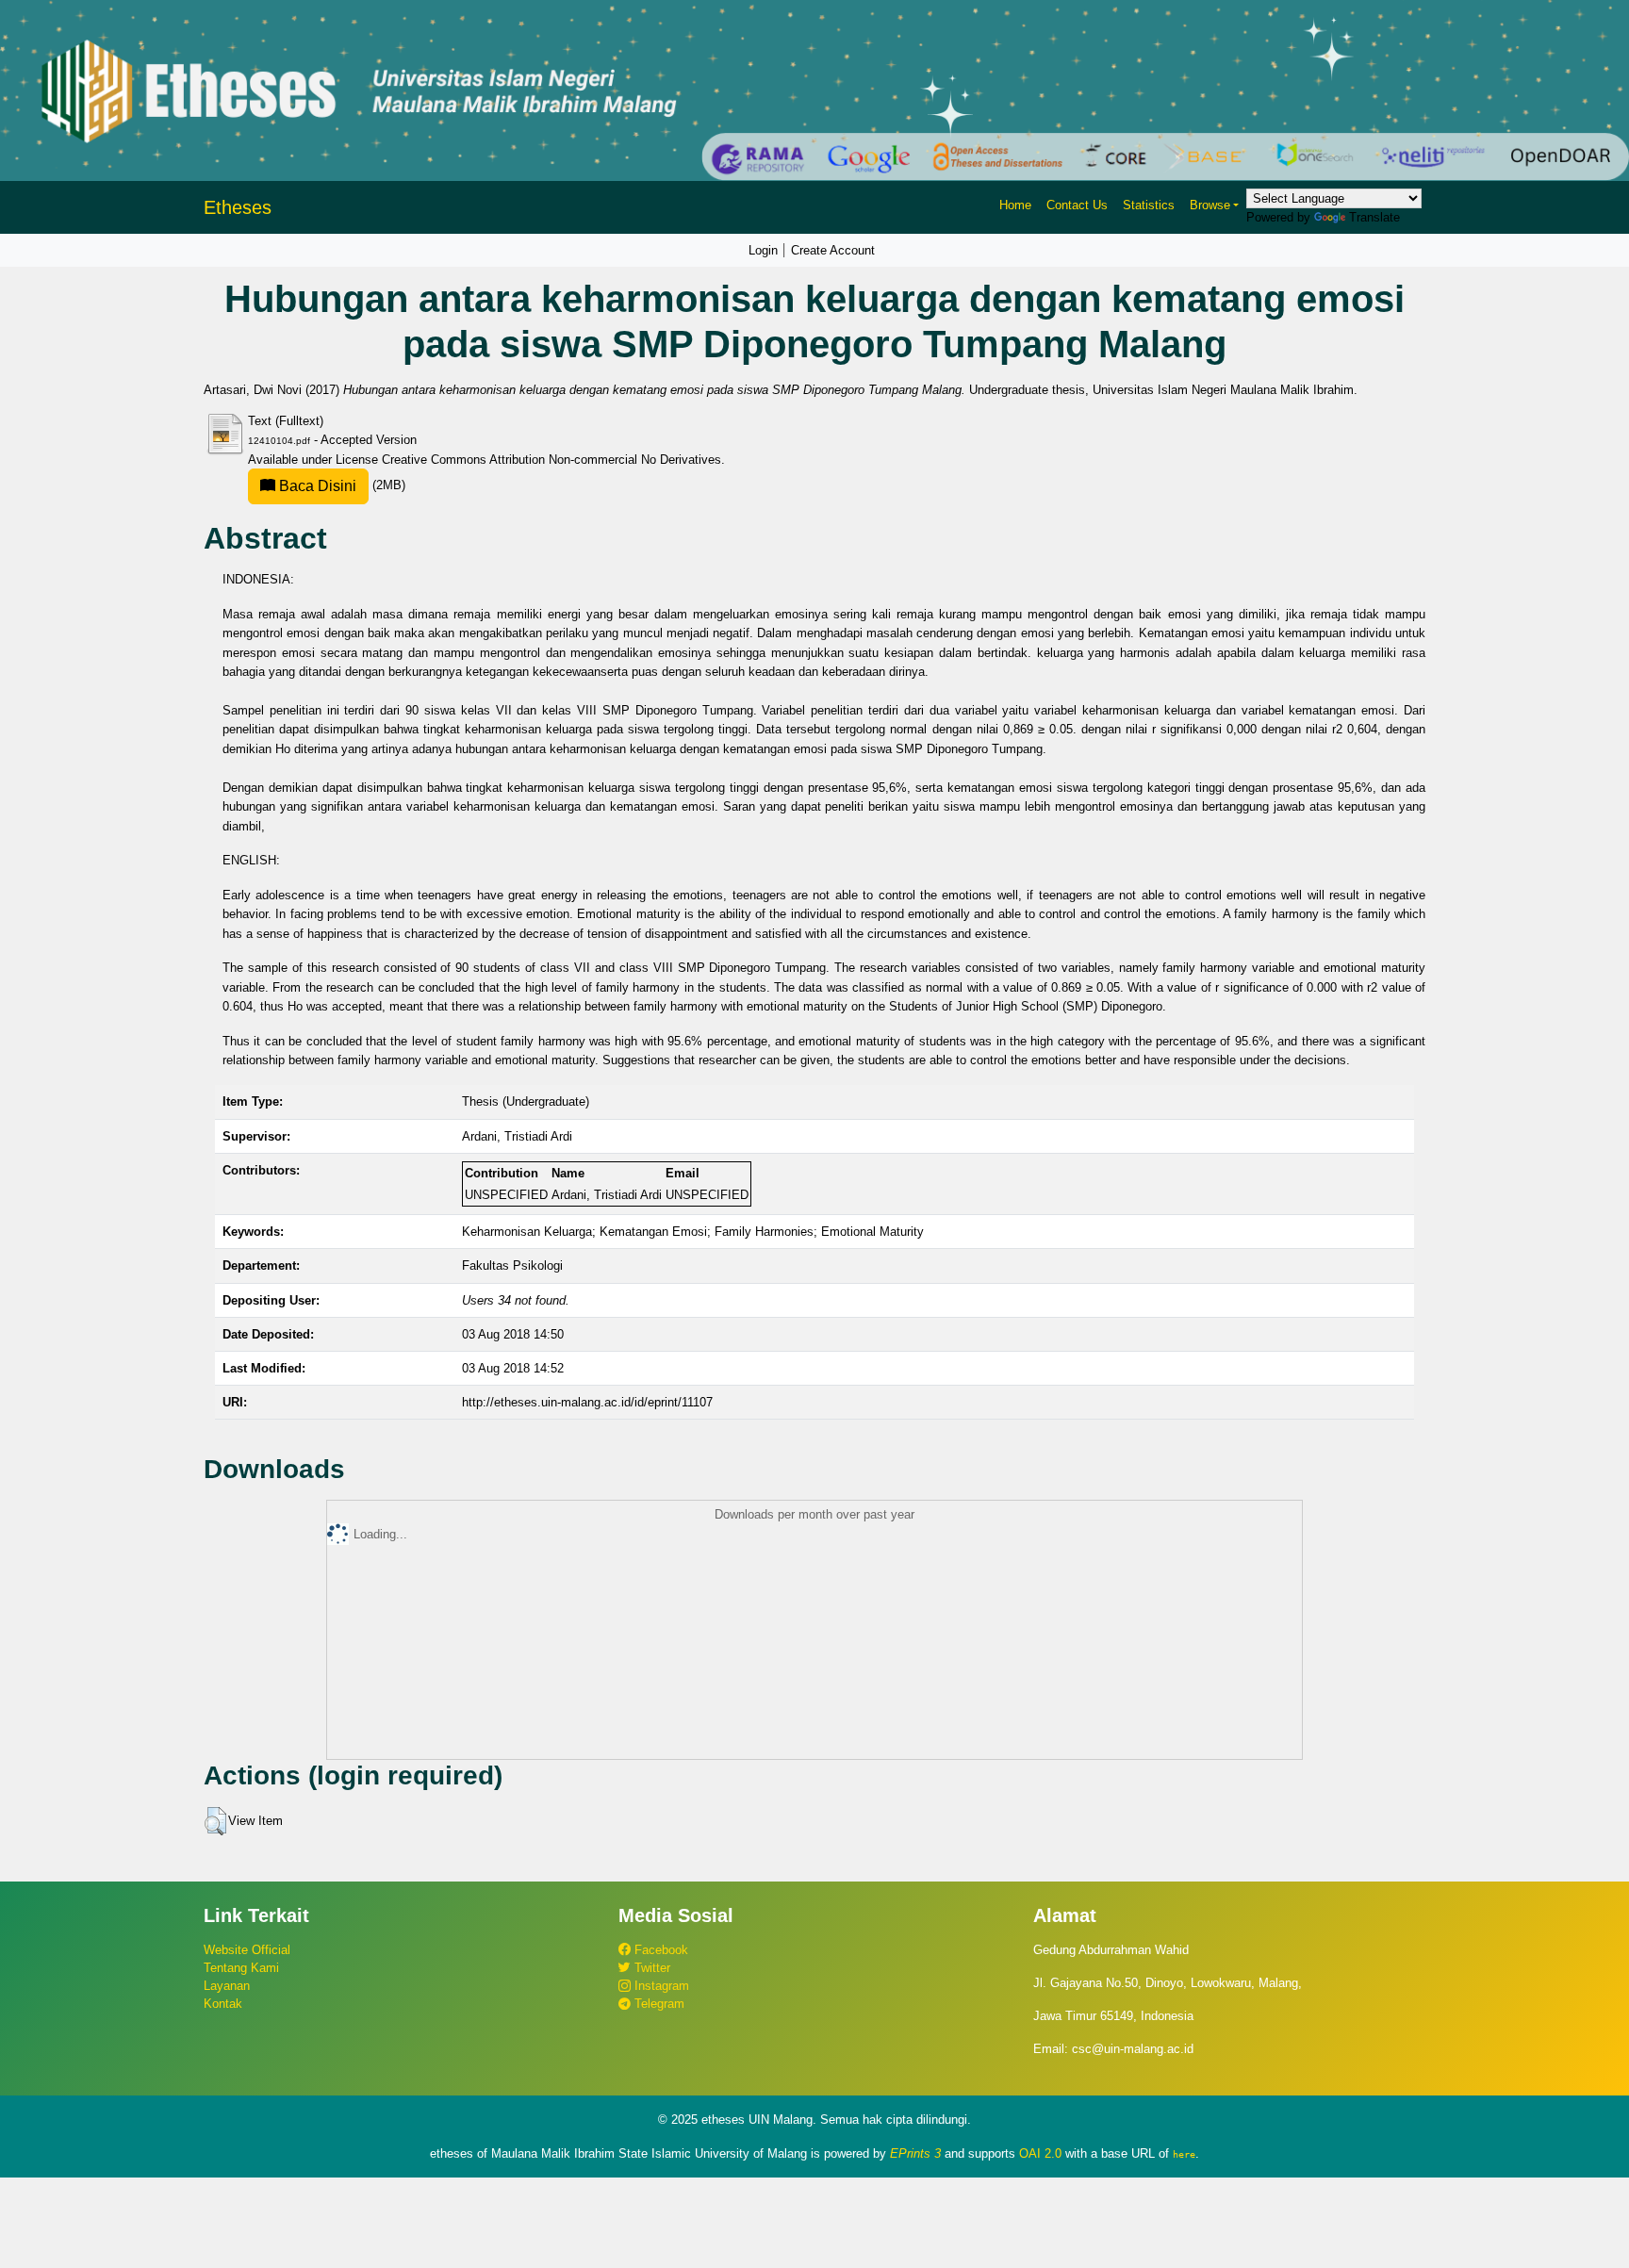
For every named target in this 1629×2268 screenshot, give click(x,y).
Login (763, 250)
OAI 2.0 (1040, 2153)
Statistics (1149, 205)
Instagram (660, 1986)
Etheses (238, 207)
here (1184, 2154)
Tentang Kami (241, 1968)
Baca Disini (316, 486)
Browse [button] (1210, 205)
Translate (1374, 217)
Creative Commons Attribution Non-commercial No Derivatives (551, 460)
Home (1015, 205)
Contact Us (1077, 205)
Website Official (247, 1950)
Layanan (227, 1986)
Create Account (833, 250)
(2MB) (340, 485)
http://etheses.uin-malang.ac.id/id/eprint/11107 (587, 1402)
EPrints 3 (915, 2153)
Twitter (650, 1968)
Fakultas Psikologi (512, 1265)
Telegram (658, 2004)
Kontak (223, 2004)
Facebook (659, 1950)
